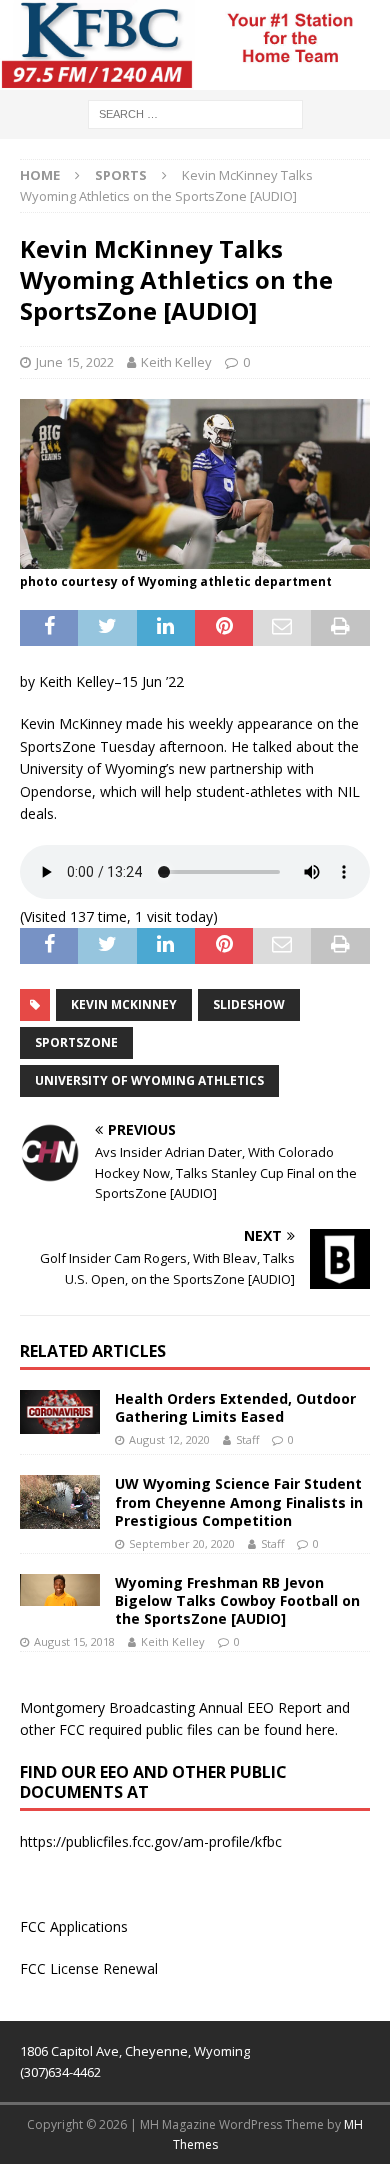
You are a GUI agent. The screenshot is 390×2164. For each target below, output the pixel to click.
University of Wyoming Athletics (149, 1080)
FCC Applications (74, 1926)
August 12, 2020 (169, 1439)
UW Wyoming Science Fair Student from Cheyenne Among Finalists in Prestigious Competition (239, 1501)
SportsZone (76, 1042)
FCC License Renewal (89, 1968)
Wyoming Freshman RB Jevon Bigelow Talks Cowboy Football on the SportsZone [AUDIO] (237, 1600)
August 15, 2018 (74, 1641)
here (320, 1729)
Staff (247, 1439)
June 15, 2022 (75, 362)
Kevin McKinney (124, 1004)
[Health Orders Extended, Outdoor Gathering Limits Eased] (60, 1412)
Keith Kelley (176, 362)
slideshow (249, 1004)
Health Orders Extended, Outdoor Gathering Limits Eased (235, 1407)
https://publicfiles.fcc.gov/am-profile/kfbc (151, 1841)
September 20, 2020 (182, 1543)
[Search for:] (195, 112)
